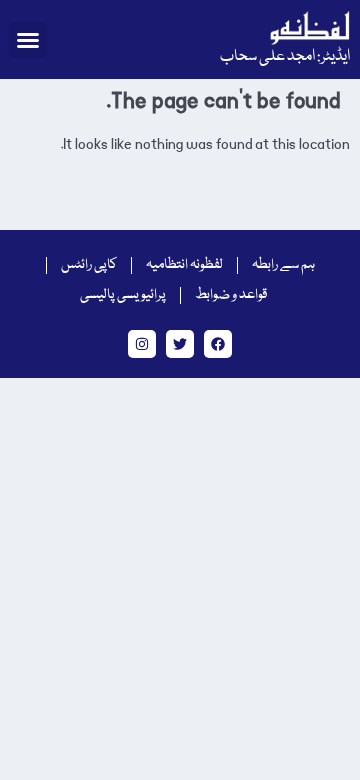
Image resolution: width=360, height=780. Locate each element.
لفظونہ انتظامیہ (184, 265)
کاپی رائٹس (89, 265)
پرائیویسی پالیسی (123, 295)
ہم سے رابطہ (283, 265)
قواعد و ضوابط (231, 295)
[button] (28, 40)
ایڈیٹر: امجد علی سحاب (285, 57)
